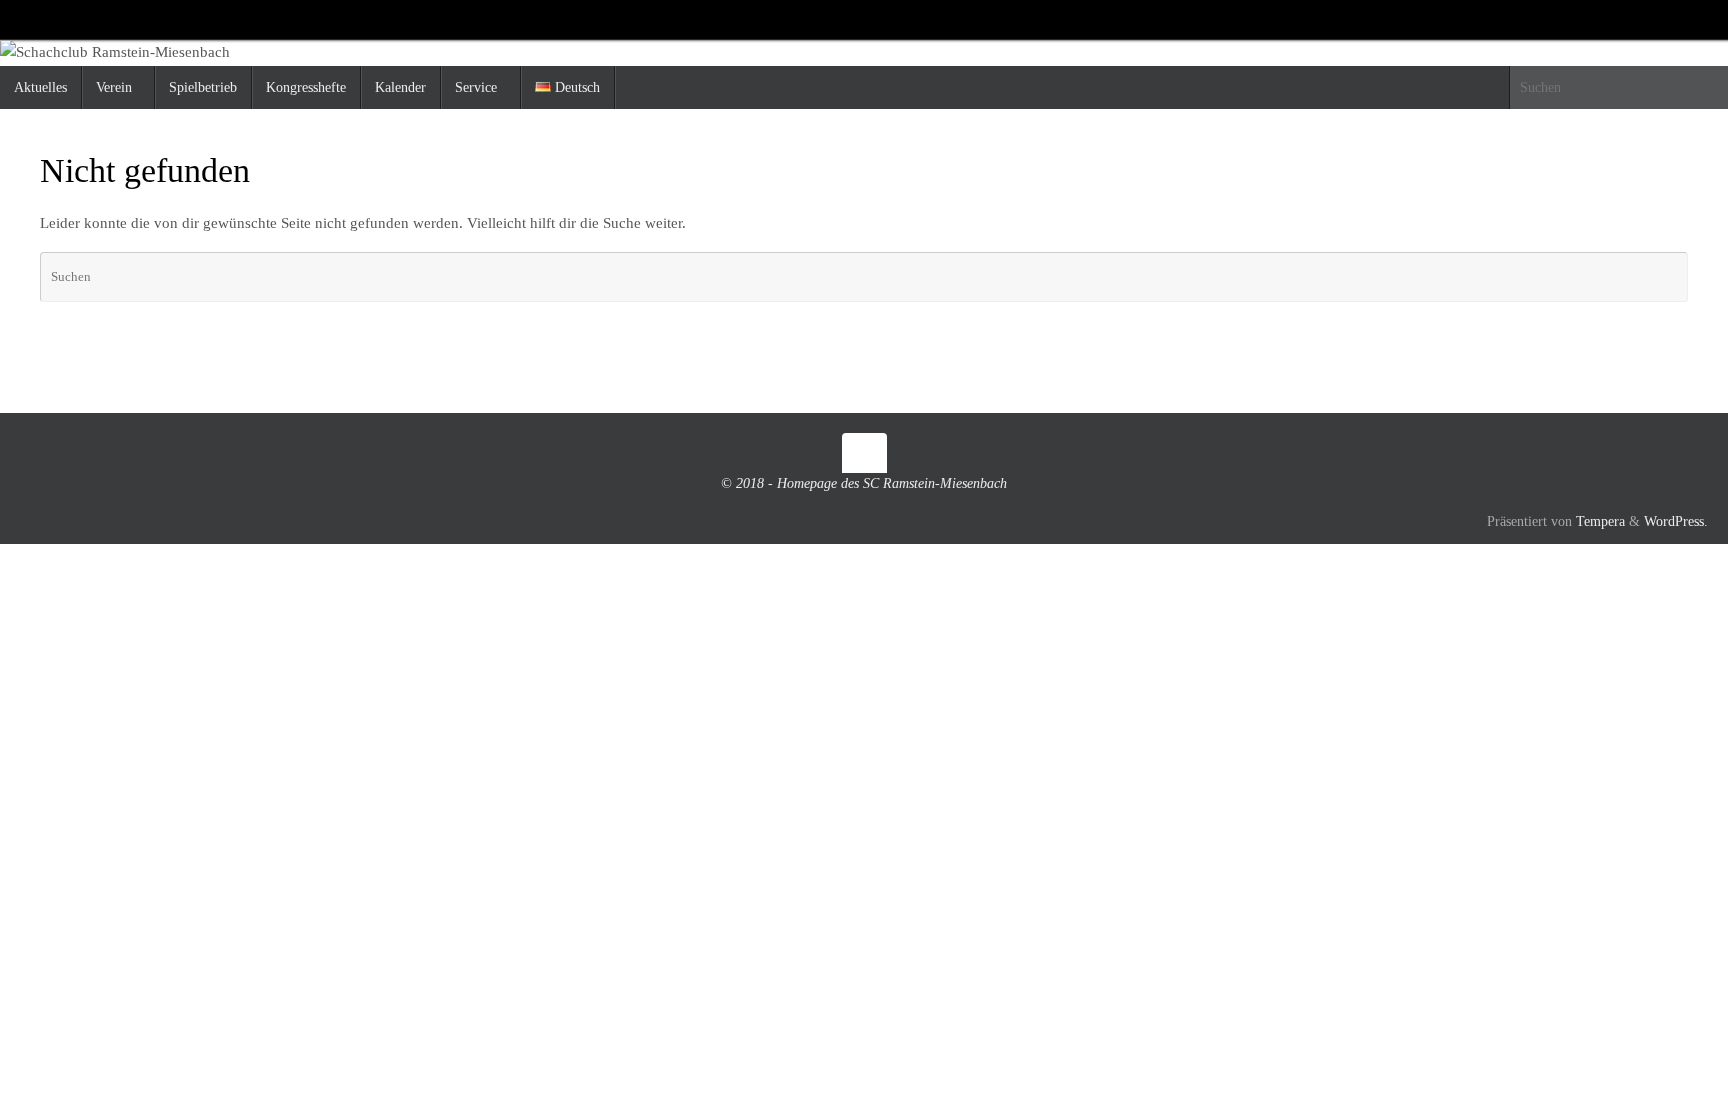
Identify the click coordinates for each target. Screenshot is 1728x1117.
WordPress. (1676, 521)
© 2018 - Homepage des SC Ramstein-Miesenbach (864, 483)
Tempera (1600, 521)
